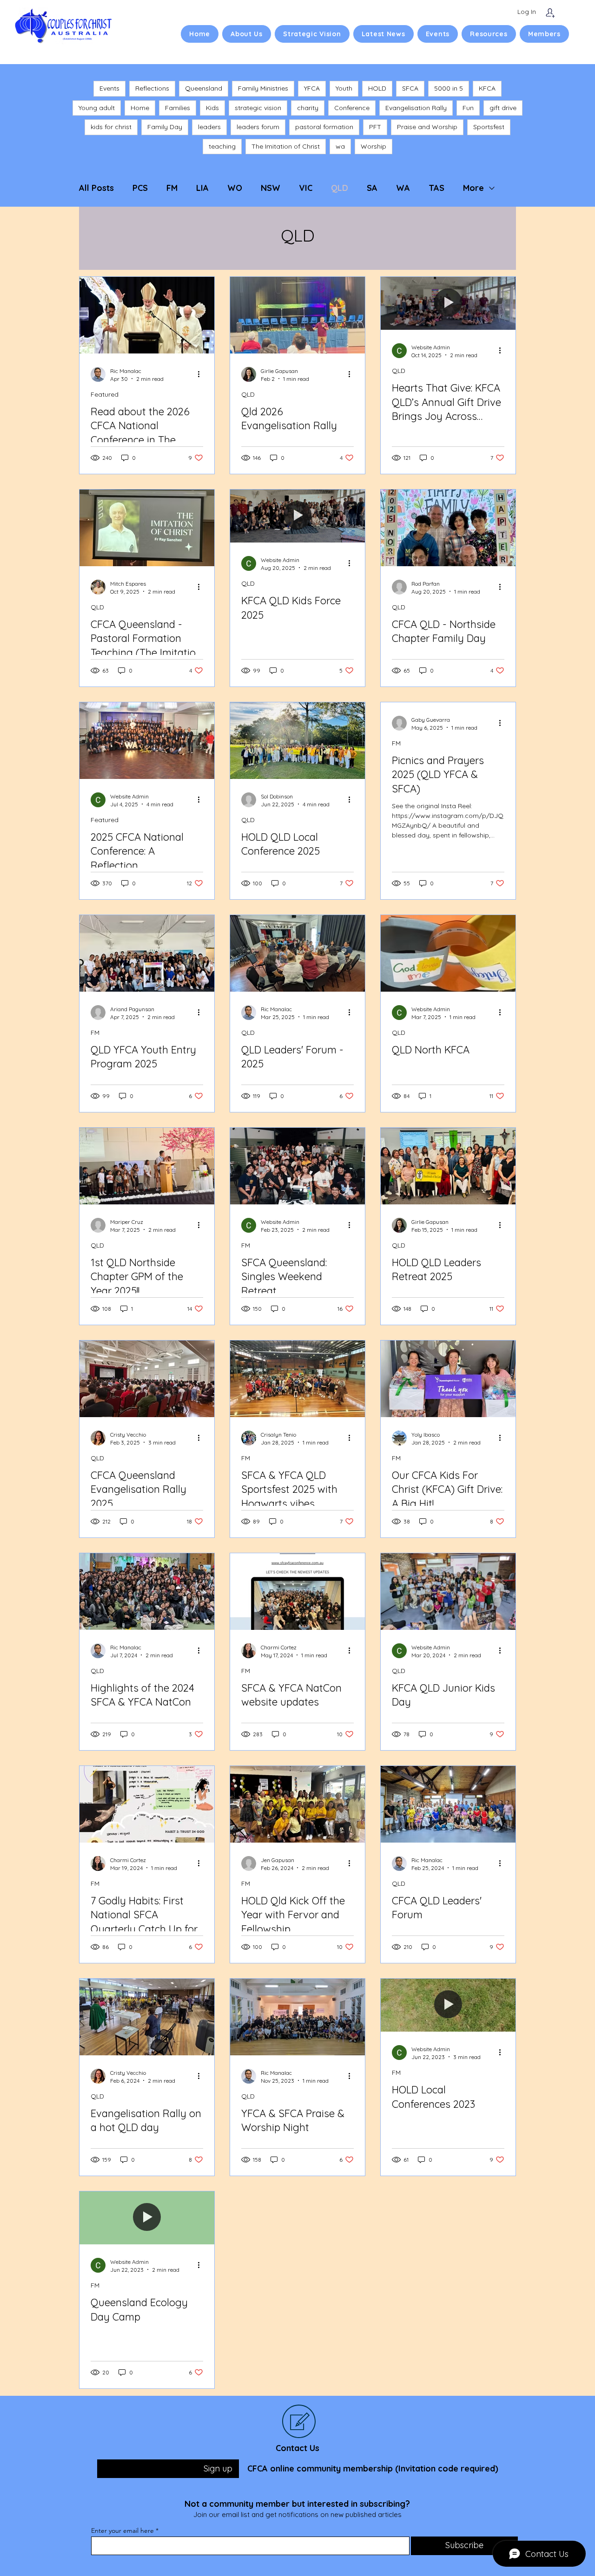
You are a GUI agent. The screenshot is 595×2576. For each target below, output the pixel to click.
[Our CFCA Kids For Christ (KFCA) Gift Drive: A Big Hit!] (448, 1379)
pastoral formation (324, 127)
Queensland (204, 88)
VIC (306, 188)
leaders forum (258, 127)
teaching (222, 146)
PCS (140, 188)
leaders (209, 127)
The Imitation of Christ (286, 146)
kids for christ (111, 127)
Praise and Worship (427, 127)
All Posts (96, 188)
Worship (374, 146)
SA (372, 188)
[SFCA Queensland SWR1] (297, 1166)
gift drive (503, 108)
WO (235, 188)
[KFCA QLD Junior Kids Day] (448, 1592)
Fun (468, 108)
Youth (344, 88)
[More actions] (202, 374)
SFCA (410, 88)
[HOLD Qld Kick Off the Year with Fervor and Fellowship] (297, 1804)
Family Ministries (263, 88)
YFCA (312, 88)
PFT (375, 127)
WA (403, 188)
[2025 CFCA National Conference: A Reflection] (147, 741)
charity (308, 108)
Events (109, 88)
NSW (271, 188)
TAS (436, 188)
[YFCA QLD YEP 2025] (147, 953)
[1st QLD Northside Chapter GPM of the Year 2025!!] (147, 1166)
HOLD (377, 88)
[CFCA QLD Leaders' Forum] (448, 1804)
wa (340, 146)
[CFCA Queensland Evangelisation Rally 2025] (147, 1379)
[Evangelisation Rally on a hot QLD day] (147, 2017)
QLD (340, 188)
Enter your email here (122, 2530)
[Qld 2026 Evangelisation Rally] (297, 315)
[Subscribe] (550, 13)
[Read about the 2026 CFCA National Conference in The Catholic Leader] (147, 315)
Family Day (165, 127)
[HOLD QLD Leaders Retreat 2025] (448, 1166)
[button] (247, 34)
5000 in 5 (449, 88)
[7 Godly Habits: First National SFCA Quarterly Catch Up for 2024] (147, 1804)
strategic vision (258, 108)
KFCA (487, 88)
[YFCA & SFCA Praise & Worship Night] (297, 2017)
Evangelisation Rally (416, 108)
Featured (105, 395)
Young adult (97, 108)
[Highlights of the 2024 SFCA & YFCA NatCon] (147, 1592)
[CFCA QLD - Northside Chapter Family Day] (448, 528)
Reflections (152, 88)
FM (172, 188)
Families (178, 108)
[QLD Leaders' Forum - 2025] (297, 953)
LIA (202, 188)
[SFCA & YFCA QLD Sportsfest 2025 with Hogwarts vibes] (297, 1379)
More (473, 188)
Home (140, 108)
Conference (352, 108)
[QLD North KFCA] (448, 953)
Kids (212, 108)
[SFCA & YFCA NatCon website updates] (297, 1592)
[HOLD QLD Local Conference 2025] (297, 741)
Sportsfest (489, 127)
